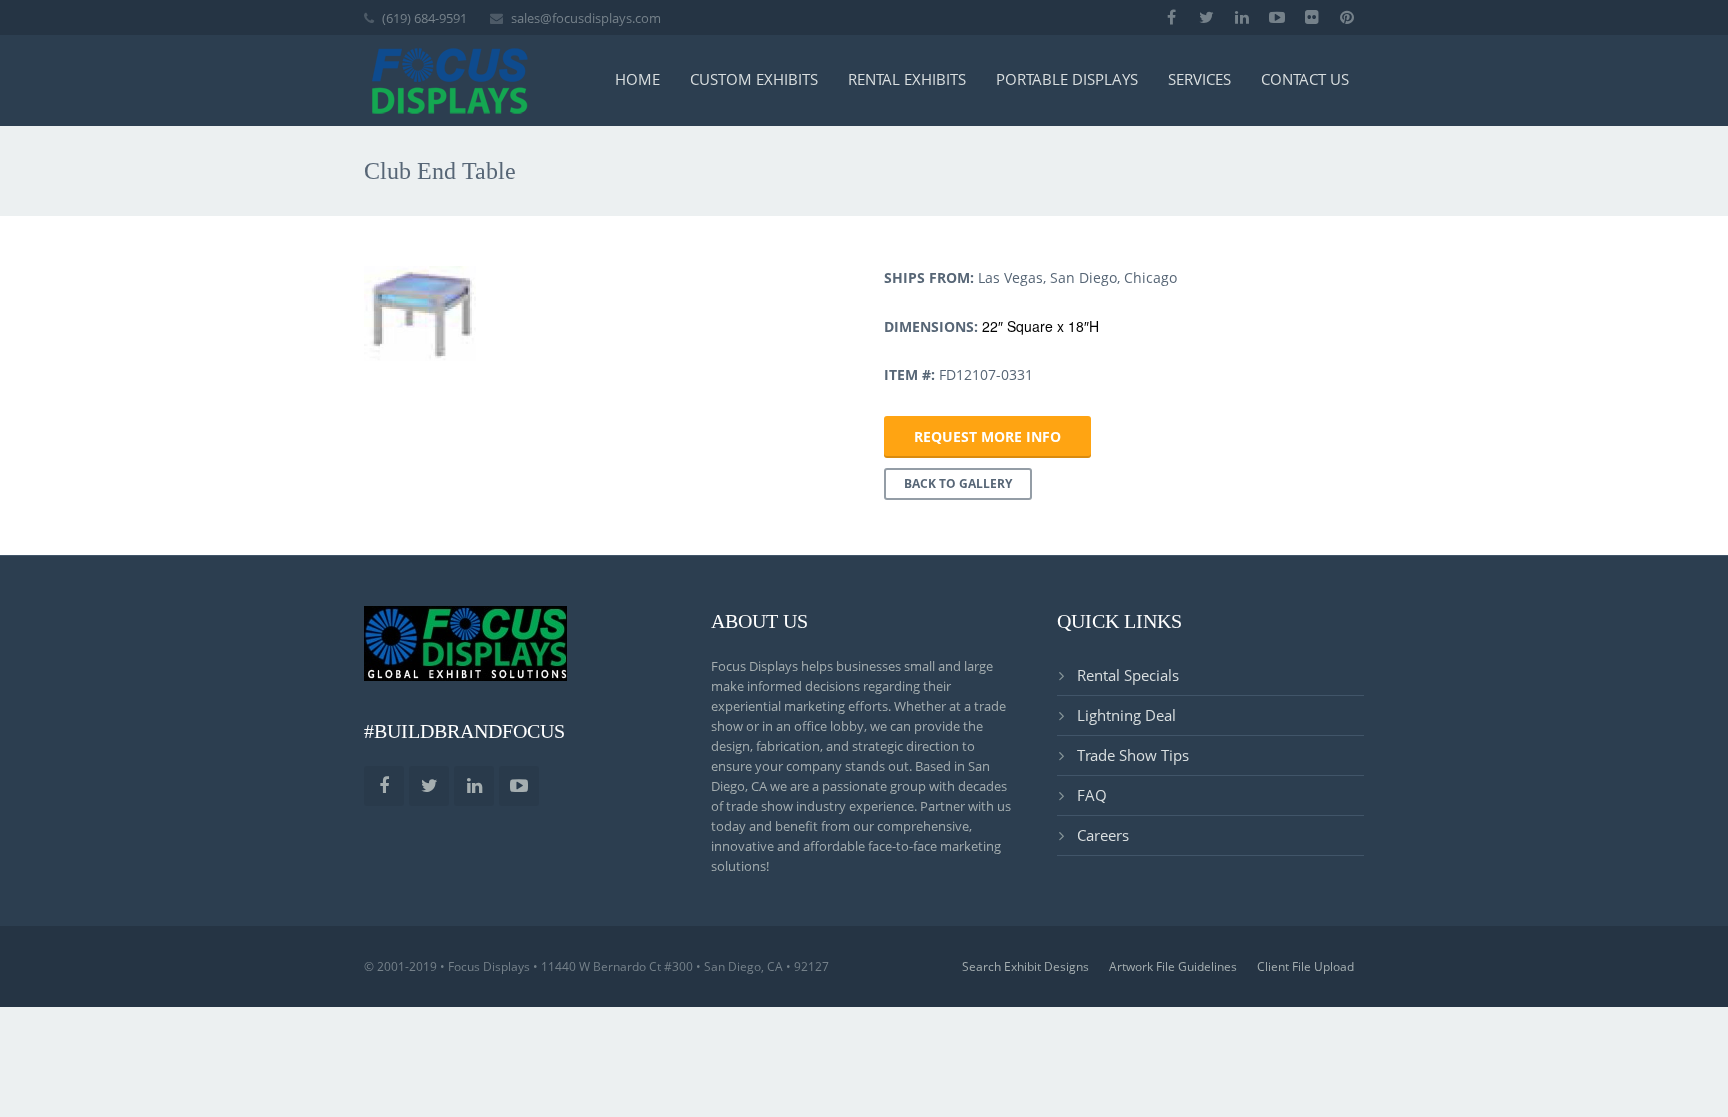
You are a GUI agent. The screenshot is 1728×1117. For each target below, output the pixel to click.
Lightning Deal (1126, 715)
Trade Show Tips (1133, 755)
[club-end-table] (420, 313)
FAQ (1092, 795)
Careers (1103, 835)
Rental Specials (1128, 675)
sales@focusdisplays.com (586, 18)
